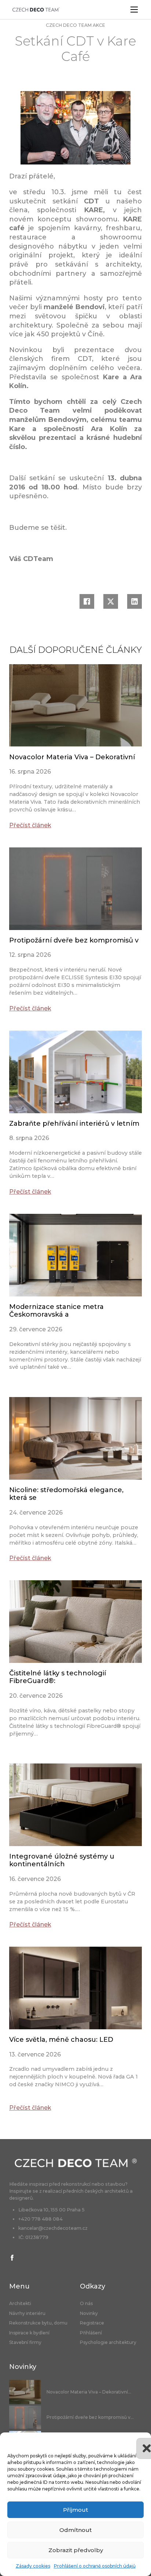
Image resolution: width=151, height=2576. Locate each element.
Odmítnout (75, 2530)
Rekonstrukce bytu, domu (38, 2323)
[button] (140, 2442)
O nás (86, 2304)
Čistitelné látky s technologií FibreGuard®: (58, 1677)
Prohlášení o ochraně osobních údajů (95, 2566)
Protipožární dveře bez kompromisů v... (90, 2417)
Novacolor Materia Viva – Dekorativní (72, 757)
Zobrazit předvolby (76, 2550)
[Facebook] (87, 601)
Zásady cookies (33, 2566)
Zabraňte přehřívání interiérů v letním (74, 1124)
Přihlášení (91, 2333)
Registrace (92, 2323)
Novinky (89, 2313)
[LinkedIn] (135, 601)
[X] (111, 601)
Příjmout (75, 2510)
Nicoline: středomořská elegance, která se (66, 1494)
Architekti (20, 2304)
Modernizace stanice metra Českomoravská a (56, 1311)
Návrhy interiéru (27, 2313)
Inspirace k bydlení (29, 2333)
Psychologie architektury (108, 2342)
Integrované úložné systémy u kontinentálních (62, 1860)
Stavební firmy (25, 2342)
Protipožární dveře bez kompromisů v (74, 940)
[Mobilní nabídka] (134, 10)
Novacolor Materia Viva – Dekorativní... (89, 2392)
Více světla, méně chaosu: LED (61, 2040)
